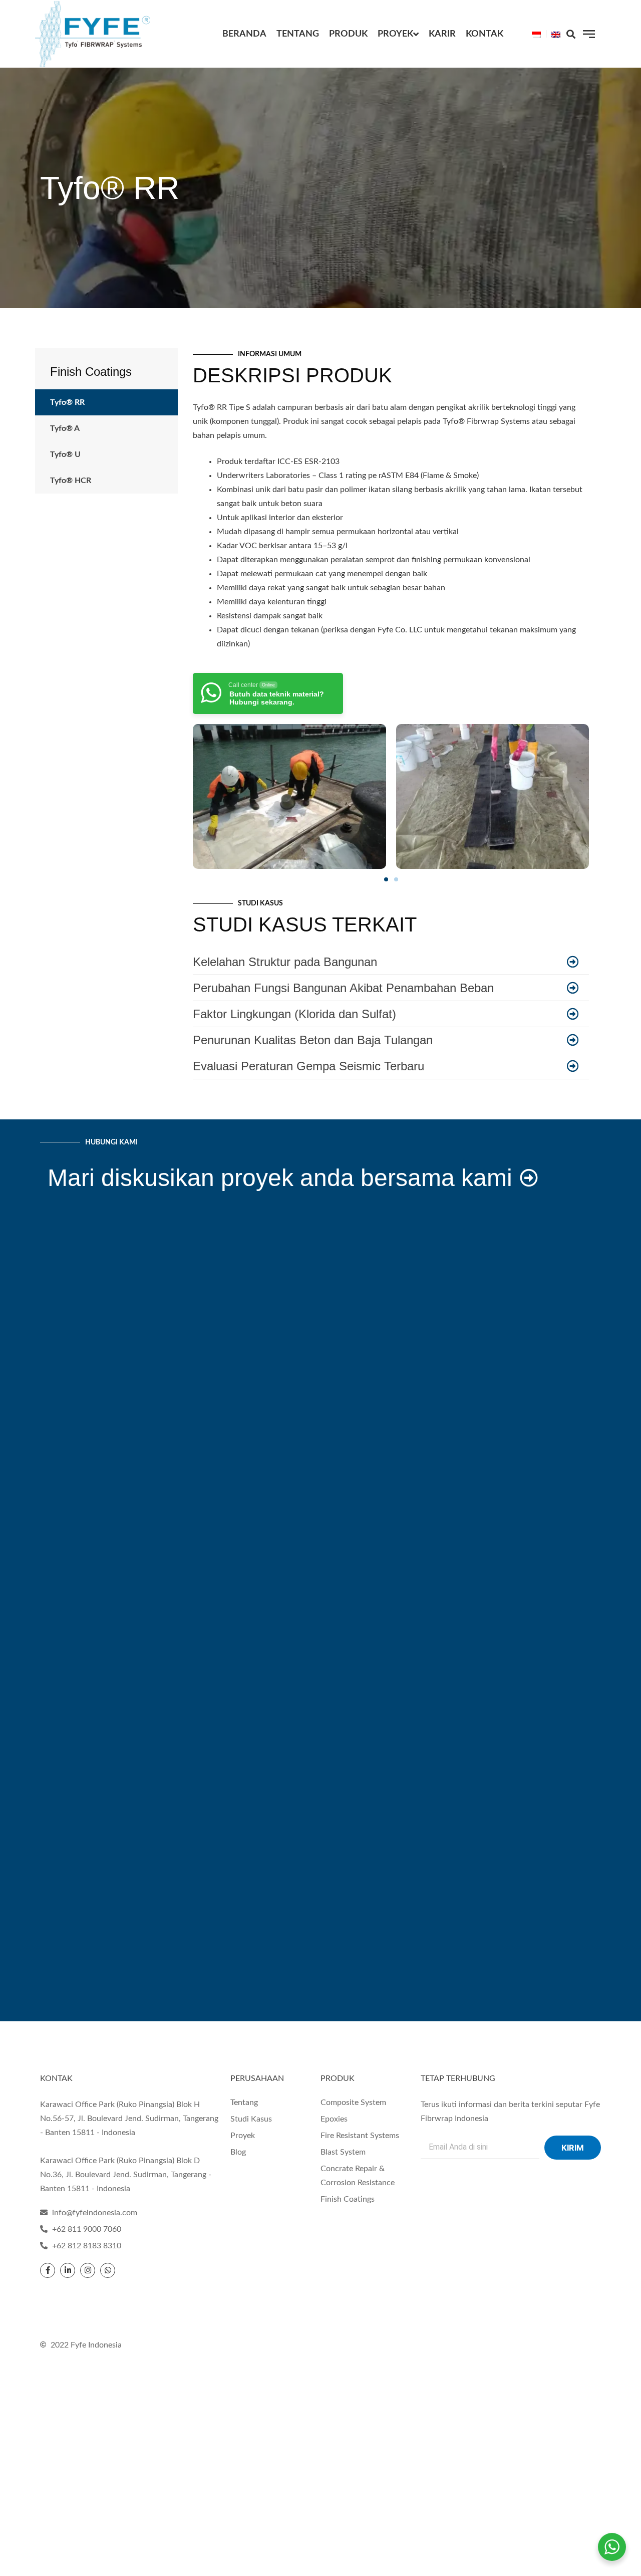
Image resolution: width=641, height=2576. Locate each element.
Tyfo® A (65, 428)
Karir (442, 34)
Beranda (244, 34)
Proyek (395, 34)
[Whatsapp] (108, 2270)
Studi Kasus (251, 2119)
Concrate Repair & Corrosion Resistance (358, 2176)
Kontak (485, 34)
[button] (571, 34)
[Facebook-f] (48, 2270)
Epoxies (334, 2119)
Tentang (298, 34)
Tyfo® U (65, 454)
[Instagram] (88, 2270)
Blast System (343, 2152)
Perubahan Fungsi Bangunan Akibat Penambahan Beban (343, 988)
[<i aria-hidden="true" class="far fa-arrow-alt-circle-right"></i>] (573, 962)
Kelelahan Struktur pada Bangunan (285, 962)
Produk (348, 34)
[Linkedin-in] (68, 2270)
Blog (238, 2152)
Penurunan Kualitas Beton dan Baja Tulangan (313, 1040)
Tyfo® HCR (71, 481)
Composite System (353, 2102)
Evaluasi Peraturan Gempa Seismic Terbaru (308, 1066)
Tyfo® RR (67, 402)
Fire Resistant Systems (360, 2136)
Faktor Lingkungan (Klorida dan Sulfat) (294, 1014)
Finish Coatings (91, 372)
